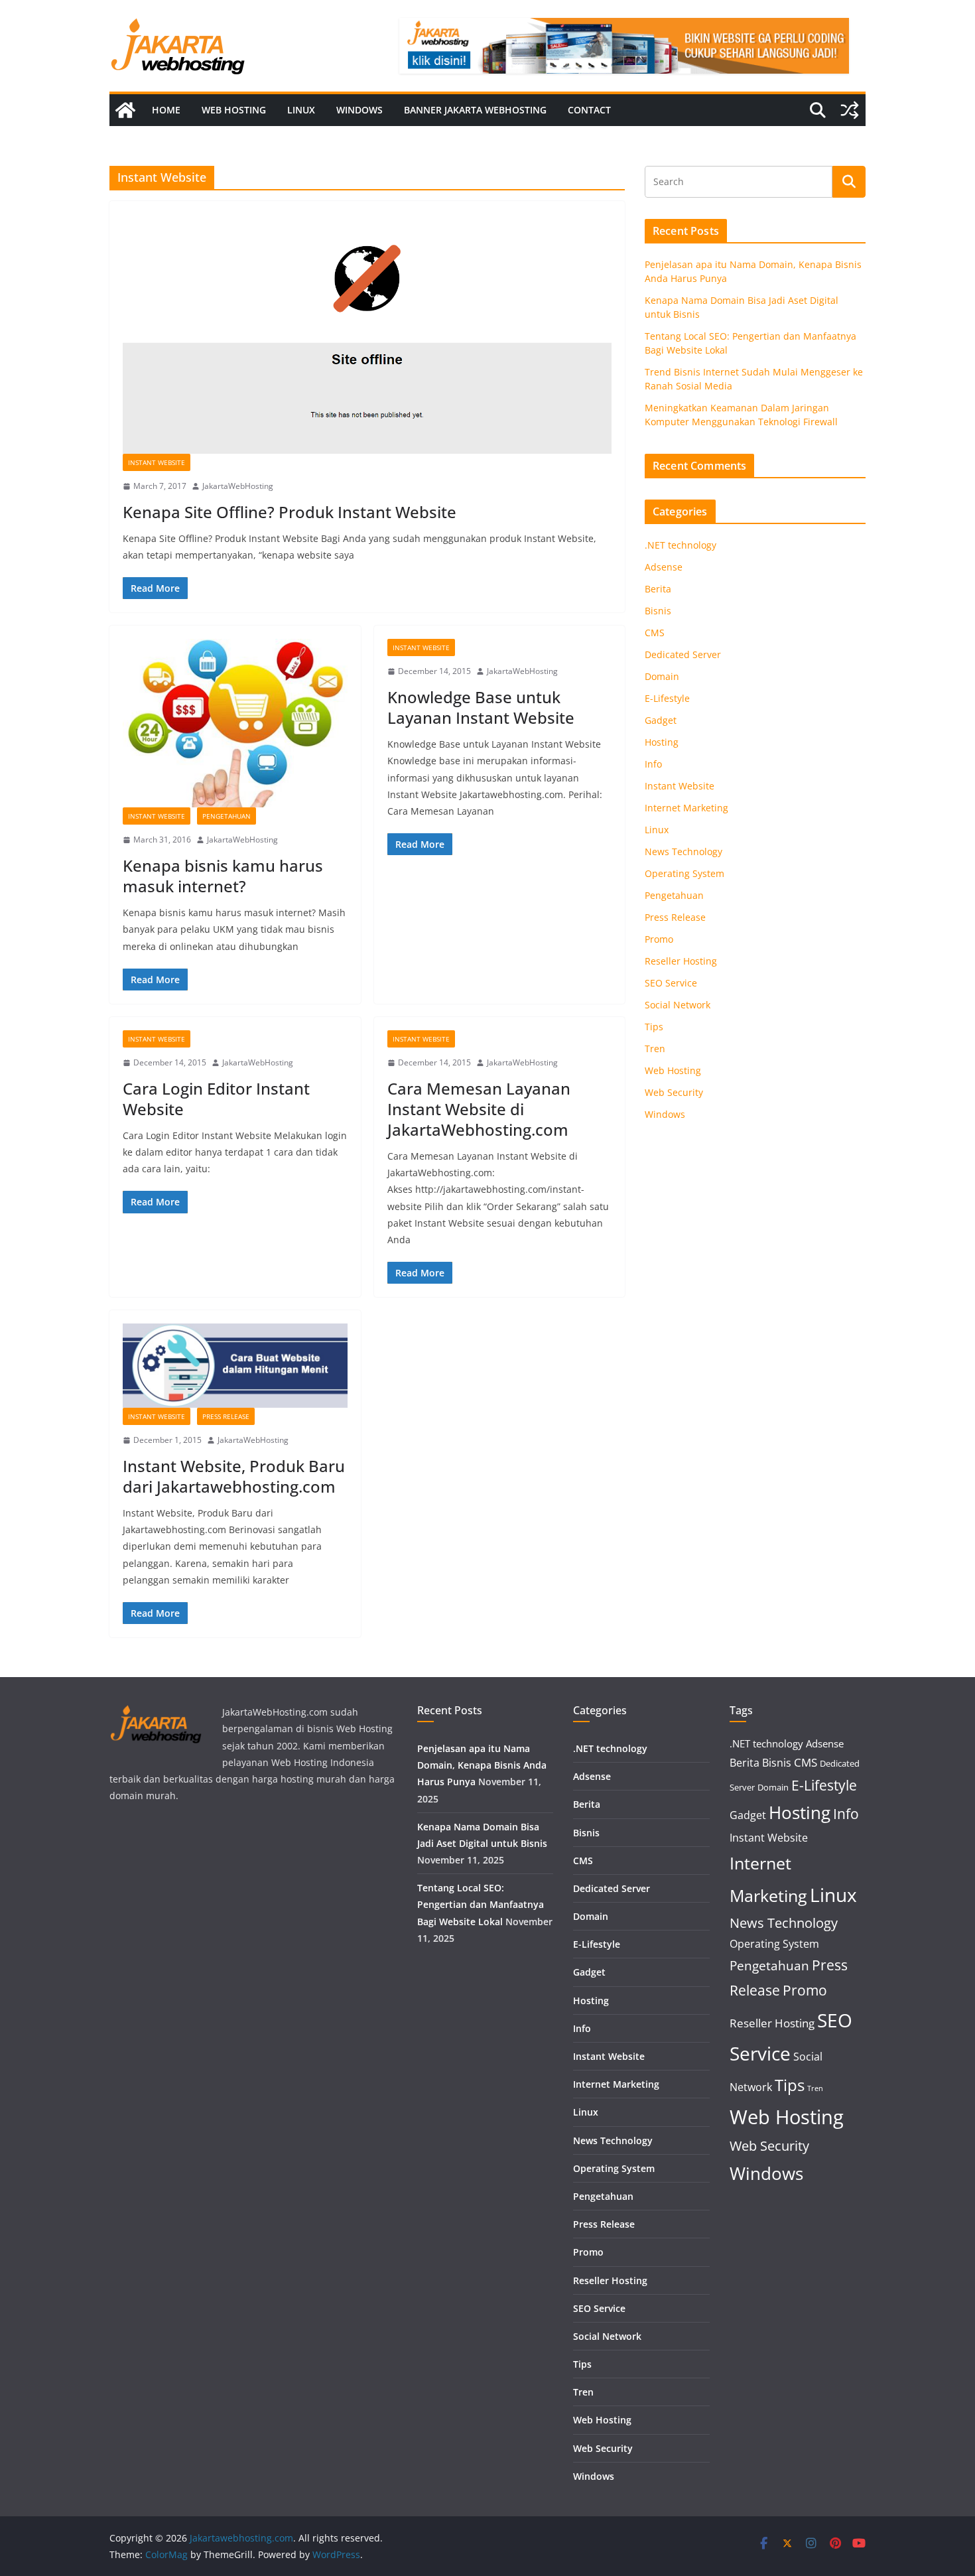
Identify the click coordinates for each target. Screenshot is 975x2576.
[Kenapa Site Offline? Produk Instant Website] (367, 334)
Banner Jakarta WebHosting (475, 110)
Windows (359, 110)
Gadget (661, 720)
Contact (589, 110)
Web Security (674, 1092)
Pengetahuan (227, 816)
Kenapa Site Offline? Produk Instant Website (290, 512)
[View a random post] (850, 110)
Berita (658, 589)
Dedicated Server (683, 654)
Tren (655, 1049)
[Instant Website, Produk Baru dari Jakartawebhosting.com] (235, 1366)
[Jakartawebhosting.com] (125, 110)
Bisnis (658, 611)
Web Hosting (234, 110)
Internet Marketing (686, 808)
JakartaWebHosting (238, 486)
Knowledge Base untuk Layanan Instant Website (481, 707)
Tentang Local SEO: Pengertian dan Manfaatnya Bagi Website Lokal (481, 1904)
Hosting (662, 742)
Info (653, 764)
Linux (301, 110)
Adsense (664, 567)
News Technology (683, 851)
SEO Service (671, 983)
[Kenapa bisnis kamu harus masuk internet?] (235, 723)
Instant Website (157, 462)
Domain (662, 676)
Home (166, 110)
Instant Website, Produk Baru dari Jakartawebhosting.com (234, 1476)
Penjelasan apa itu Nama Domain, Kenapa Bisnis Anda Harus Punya (482, 1765)
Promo (659, 939)
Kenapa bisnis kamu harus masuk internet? (223, 876)
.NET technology (681, 545)
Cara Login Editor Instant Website (216, 1099)
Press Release (226, 1416)
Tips (654, 1027)
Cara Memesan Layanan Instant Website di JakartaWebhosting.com (479, 1109)
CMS (655, 633)
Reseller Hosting (681, 961)
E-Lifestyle (667, 698)
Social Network (678, 1005)
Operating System (684, 873)
